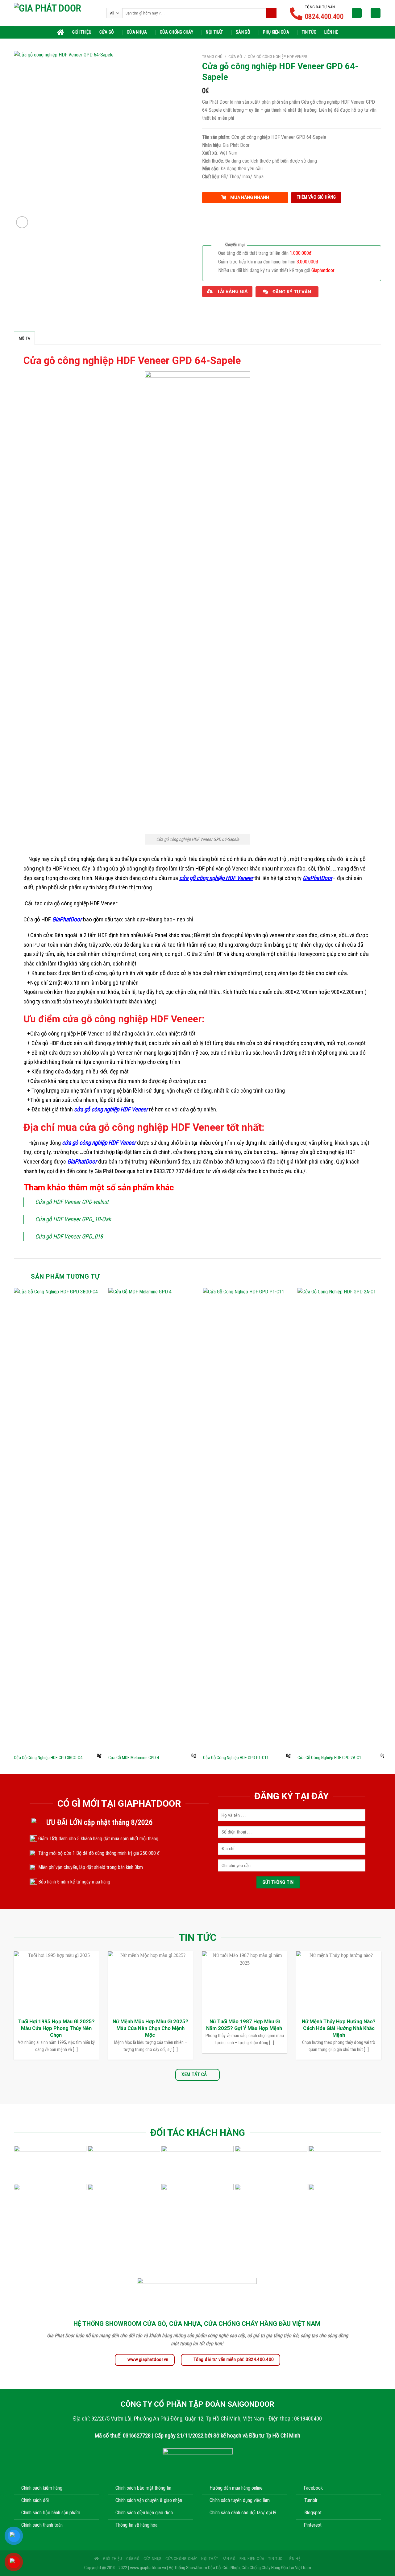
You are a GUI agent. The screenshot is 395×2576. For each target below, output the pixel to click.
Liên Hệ (331, 32)
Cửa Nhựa (137, 32)
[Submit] (271, 13)
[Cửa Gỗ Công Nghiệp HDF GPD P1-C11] (247, 1519)
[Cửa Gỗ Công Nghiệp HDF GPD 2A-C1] (341, 1519)
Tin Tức (309, 32)
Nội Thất (214, 32)
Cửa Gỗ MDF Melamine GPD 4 (134, 1758)
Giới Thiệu (82, 32)
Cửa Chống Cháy (177, 32)
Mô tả (24, 338)
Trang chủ (212, 56)
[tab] (24, 338)
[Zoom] (22, 222)
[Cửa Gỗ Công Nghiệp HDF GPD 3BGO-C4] (58, 1519)
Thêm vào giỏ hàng (316, 197)
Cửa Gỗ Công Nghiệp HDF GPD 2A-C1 (329, 1758)
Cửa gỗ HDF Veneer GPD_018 (69, 1236)
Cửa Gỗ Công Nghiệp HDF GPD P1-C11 (236, 1758)
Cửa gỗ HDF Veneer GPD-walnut (72, 1202)
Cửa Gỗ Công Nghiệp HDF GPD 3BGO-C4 (48, 1758)
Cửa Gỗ (107, 32)
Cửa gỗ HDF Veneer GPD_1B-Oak (73, 1219)
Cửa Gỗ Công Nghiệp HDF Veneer (278, 56)
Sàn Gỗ (243, 32)
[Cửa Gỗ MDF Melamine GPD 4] (152, 1519)
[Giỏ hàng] (376, 13)
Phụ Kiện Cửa (276, 32)
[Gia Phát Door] (56, 13)
